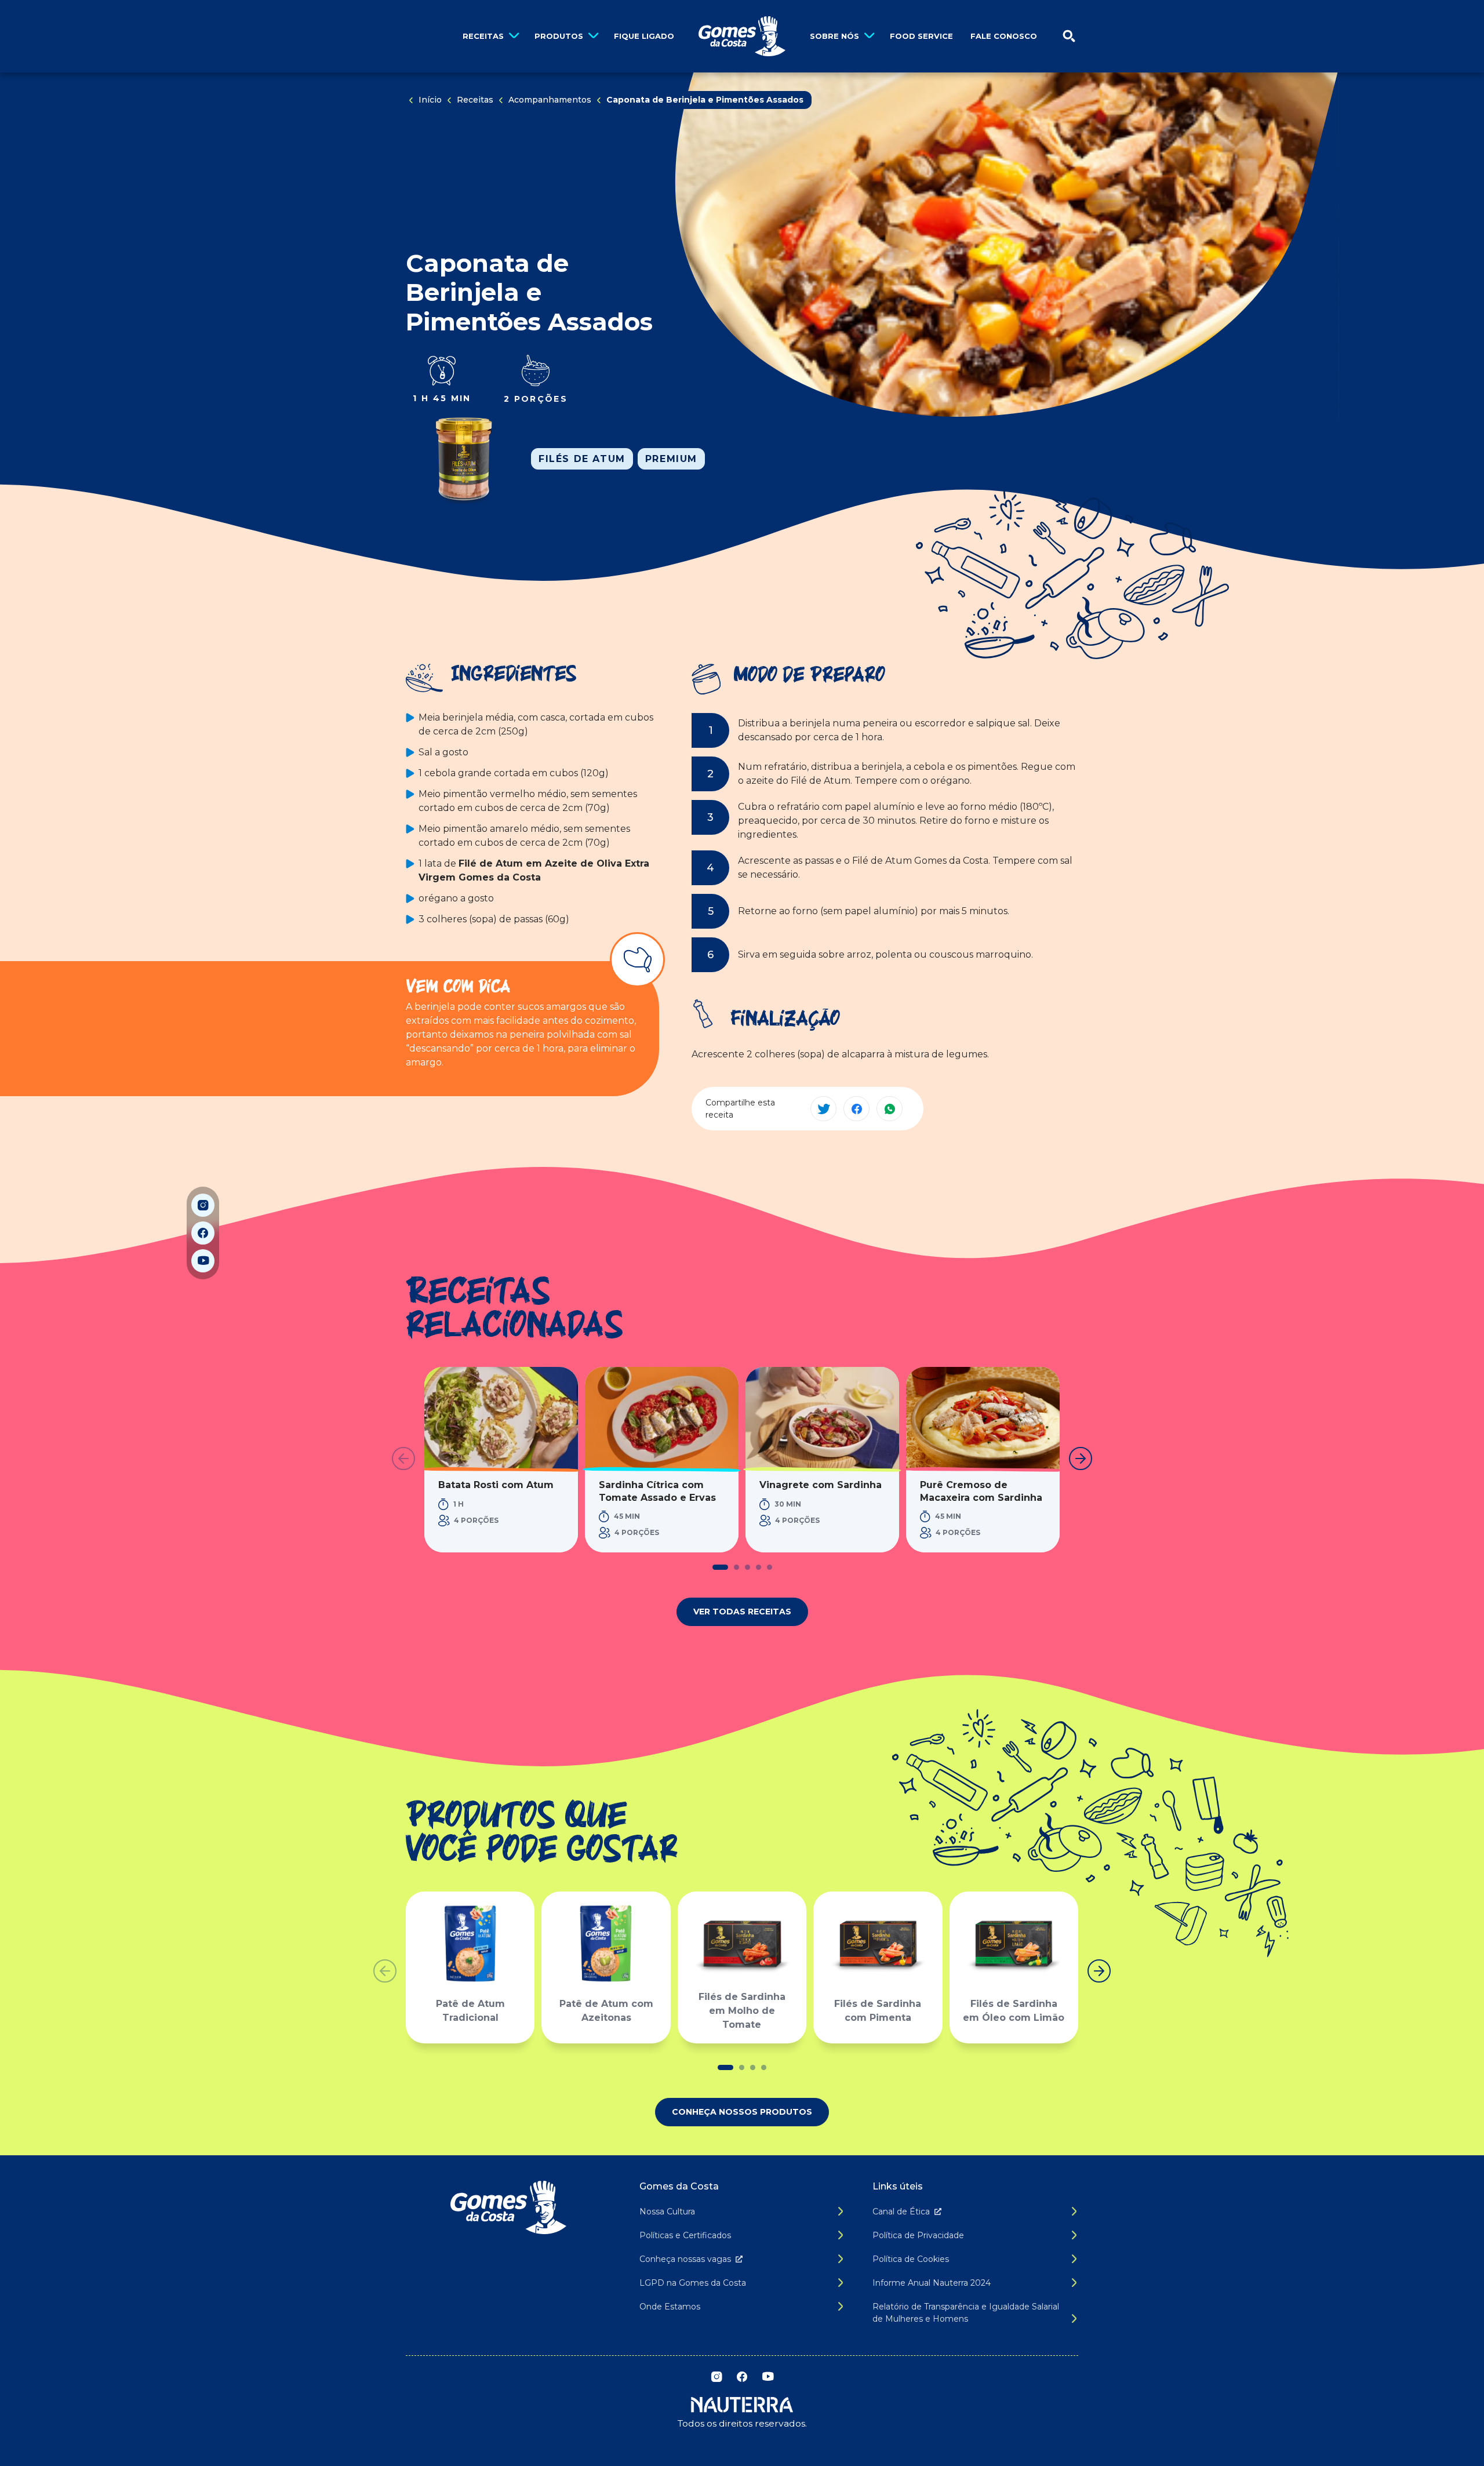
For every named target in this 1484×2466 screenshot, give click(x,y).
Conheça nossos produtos (742, 2112)
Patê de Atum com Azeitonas (606, 2011)
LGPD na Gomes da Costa (693, 2283)
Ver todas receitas (742, 1612)
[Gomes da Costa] (742, 36)
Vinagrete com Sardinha (821, 1485)
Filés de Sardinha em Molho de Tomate (742, 2011)
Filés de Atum (582, 459)
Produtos (559, 36)
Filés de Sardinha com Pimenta (878, 2011)
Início (430, 100)
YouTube (203, 1261)
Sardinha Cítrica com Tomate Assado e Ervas (657, 1491)
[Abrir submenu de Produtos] (593, 36)
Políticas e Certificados (685, 2235)
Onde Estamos (670, 2307)
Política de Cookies (911, 2259)
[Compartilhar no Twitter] (823, 1109)
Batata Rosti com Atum (496, 1485)
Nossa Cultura (667, 2212)
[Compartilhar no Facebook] (856, 1109)
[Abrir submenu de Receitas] (514, 36)
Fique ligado (644, 36)
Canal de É (901, 2212)
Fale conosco (1004, 36)
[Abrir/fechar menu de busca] (1069, 36)
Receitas (483, 36)
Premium (671, 459)
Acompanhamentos (550, 100)
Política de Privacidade (918, 2235)
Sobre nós (834, 36)
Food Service (921, 36)
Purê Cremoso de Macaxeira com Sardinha (981, 1491)
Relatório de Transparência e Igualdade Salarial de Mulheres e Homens (966, 2313)
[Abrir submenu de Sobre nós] (869, 36)
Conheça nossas (685, 2259)
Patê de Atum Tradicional (470, 2011)
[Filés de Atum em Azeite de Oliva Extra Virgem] (464, 459)
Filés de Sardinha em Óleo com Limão (1014, 2011)
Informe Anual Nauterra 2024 (932, 2283)
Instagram (203, 1205)
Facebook (203, 1233)
